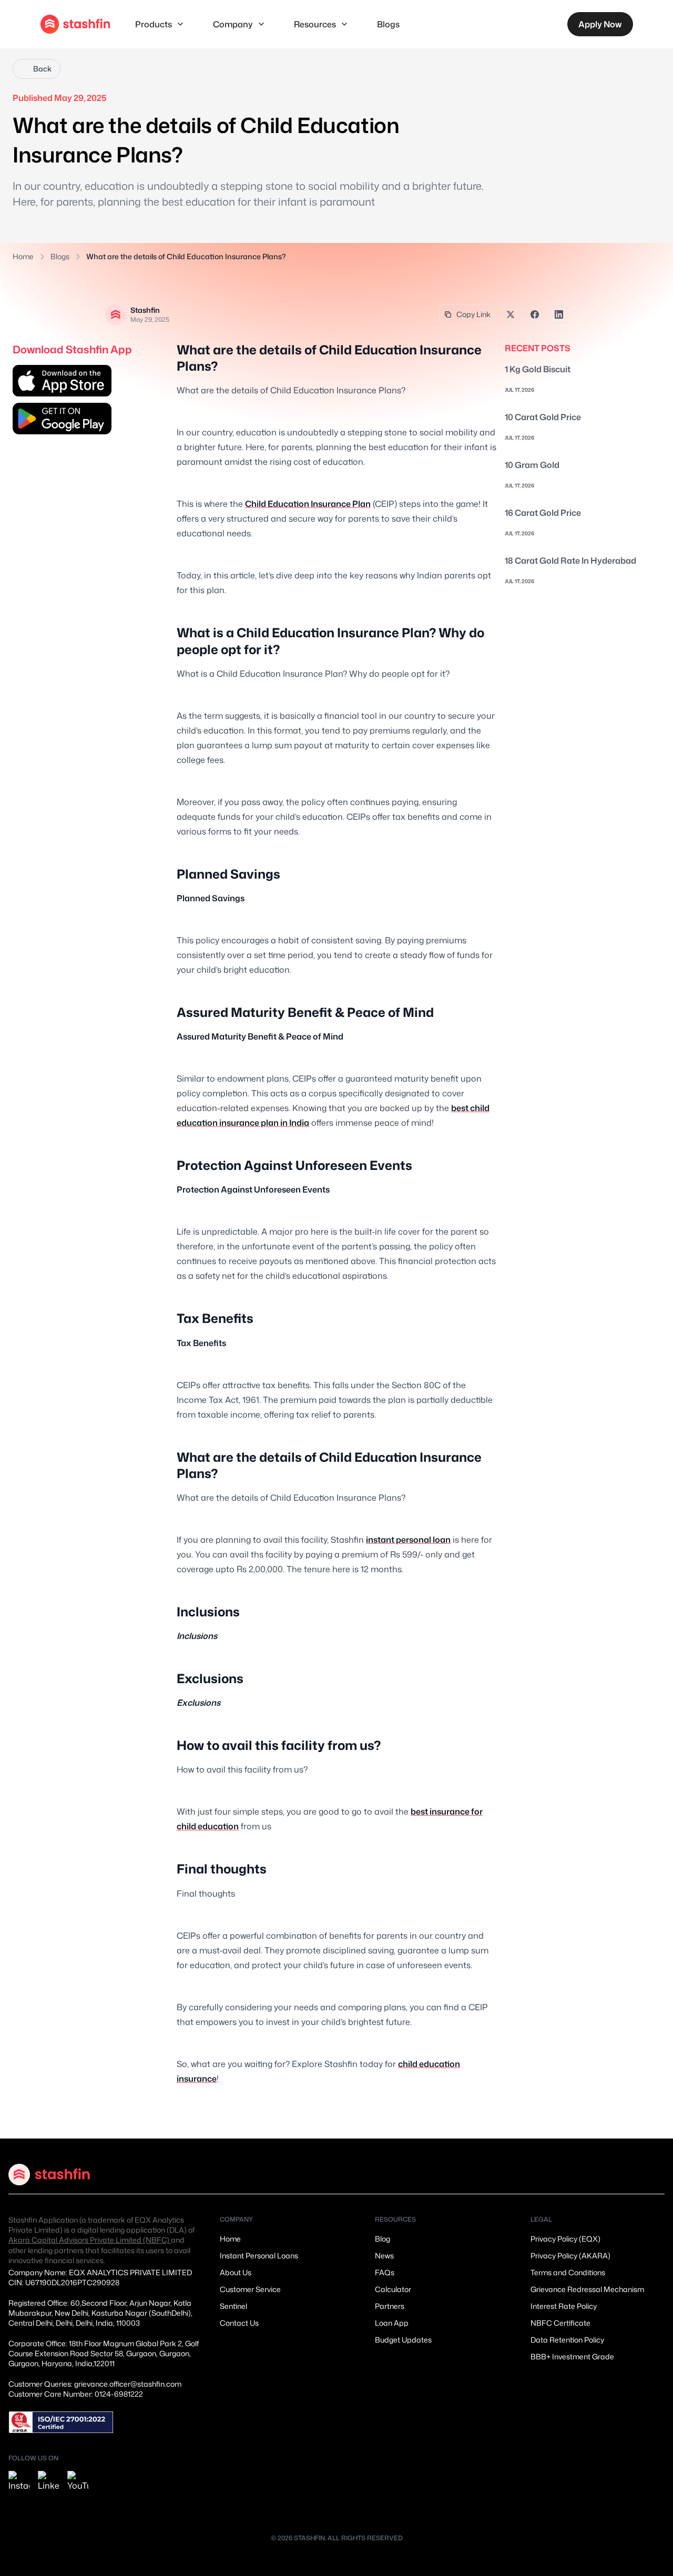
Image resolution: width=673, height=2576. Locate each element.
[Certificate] (61, 2422)
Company (233, 24)
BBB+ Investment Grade (572, 2356)
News (384, 2256)
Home (23, 256)
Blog (383, 2239)
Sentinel (233, 2306)
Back (42, 69)
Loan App (392, 2323)
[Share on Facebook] (535, 314)
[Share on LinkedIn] (559, 314)
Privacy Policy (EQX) (565, 2239)
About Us (236, 2272)
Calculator (393, 2289)
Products (154, 24)
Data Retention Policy (567, 2340)
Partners (390, 2306)
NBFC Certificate (560, 2323)
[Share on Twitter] (511, 314)
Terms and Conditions (568, 2272)
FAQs (385, 2272)
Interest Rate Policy (564, 2306)
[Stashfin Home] (75, 24)
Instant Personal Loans (259, 2256)
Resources (315, 24)
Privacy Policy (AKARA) (570, 2256)
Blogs (388, 24)
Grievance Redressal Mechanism (587, 2289)
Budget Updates (403, 2340)
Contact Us (239, 2323)
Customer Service (250, 2289)
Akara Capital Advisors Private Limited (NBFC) (90, 2240)
